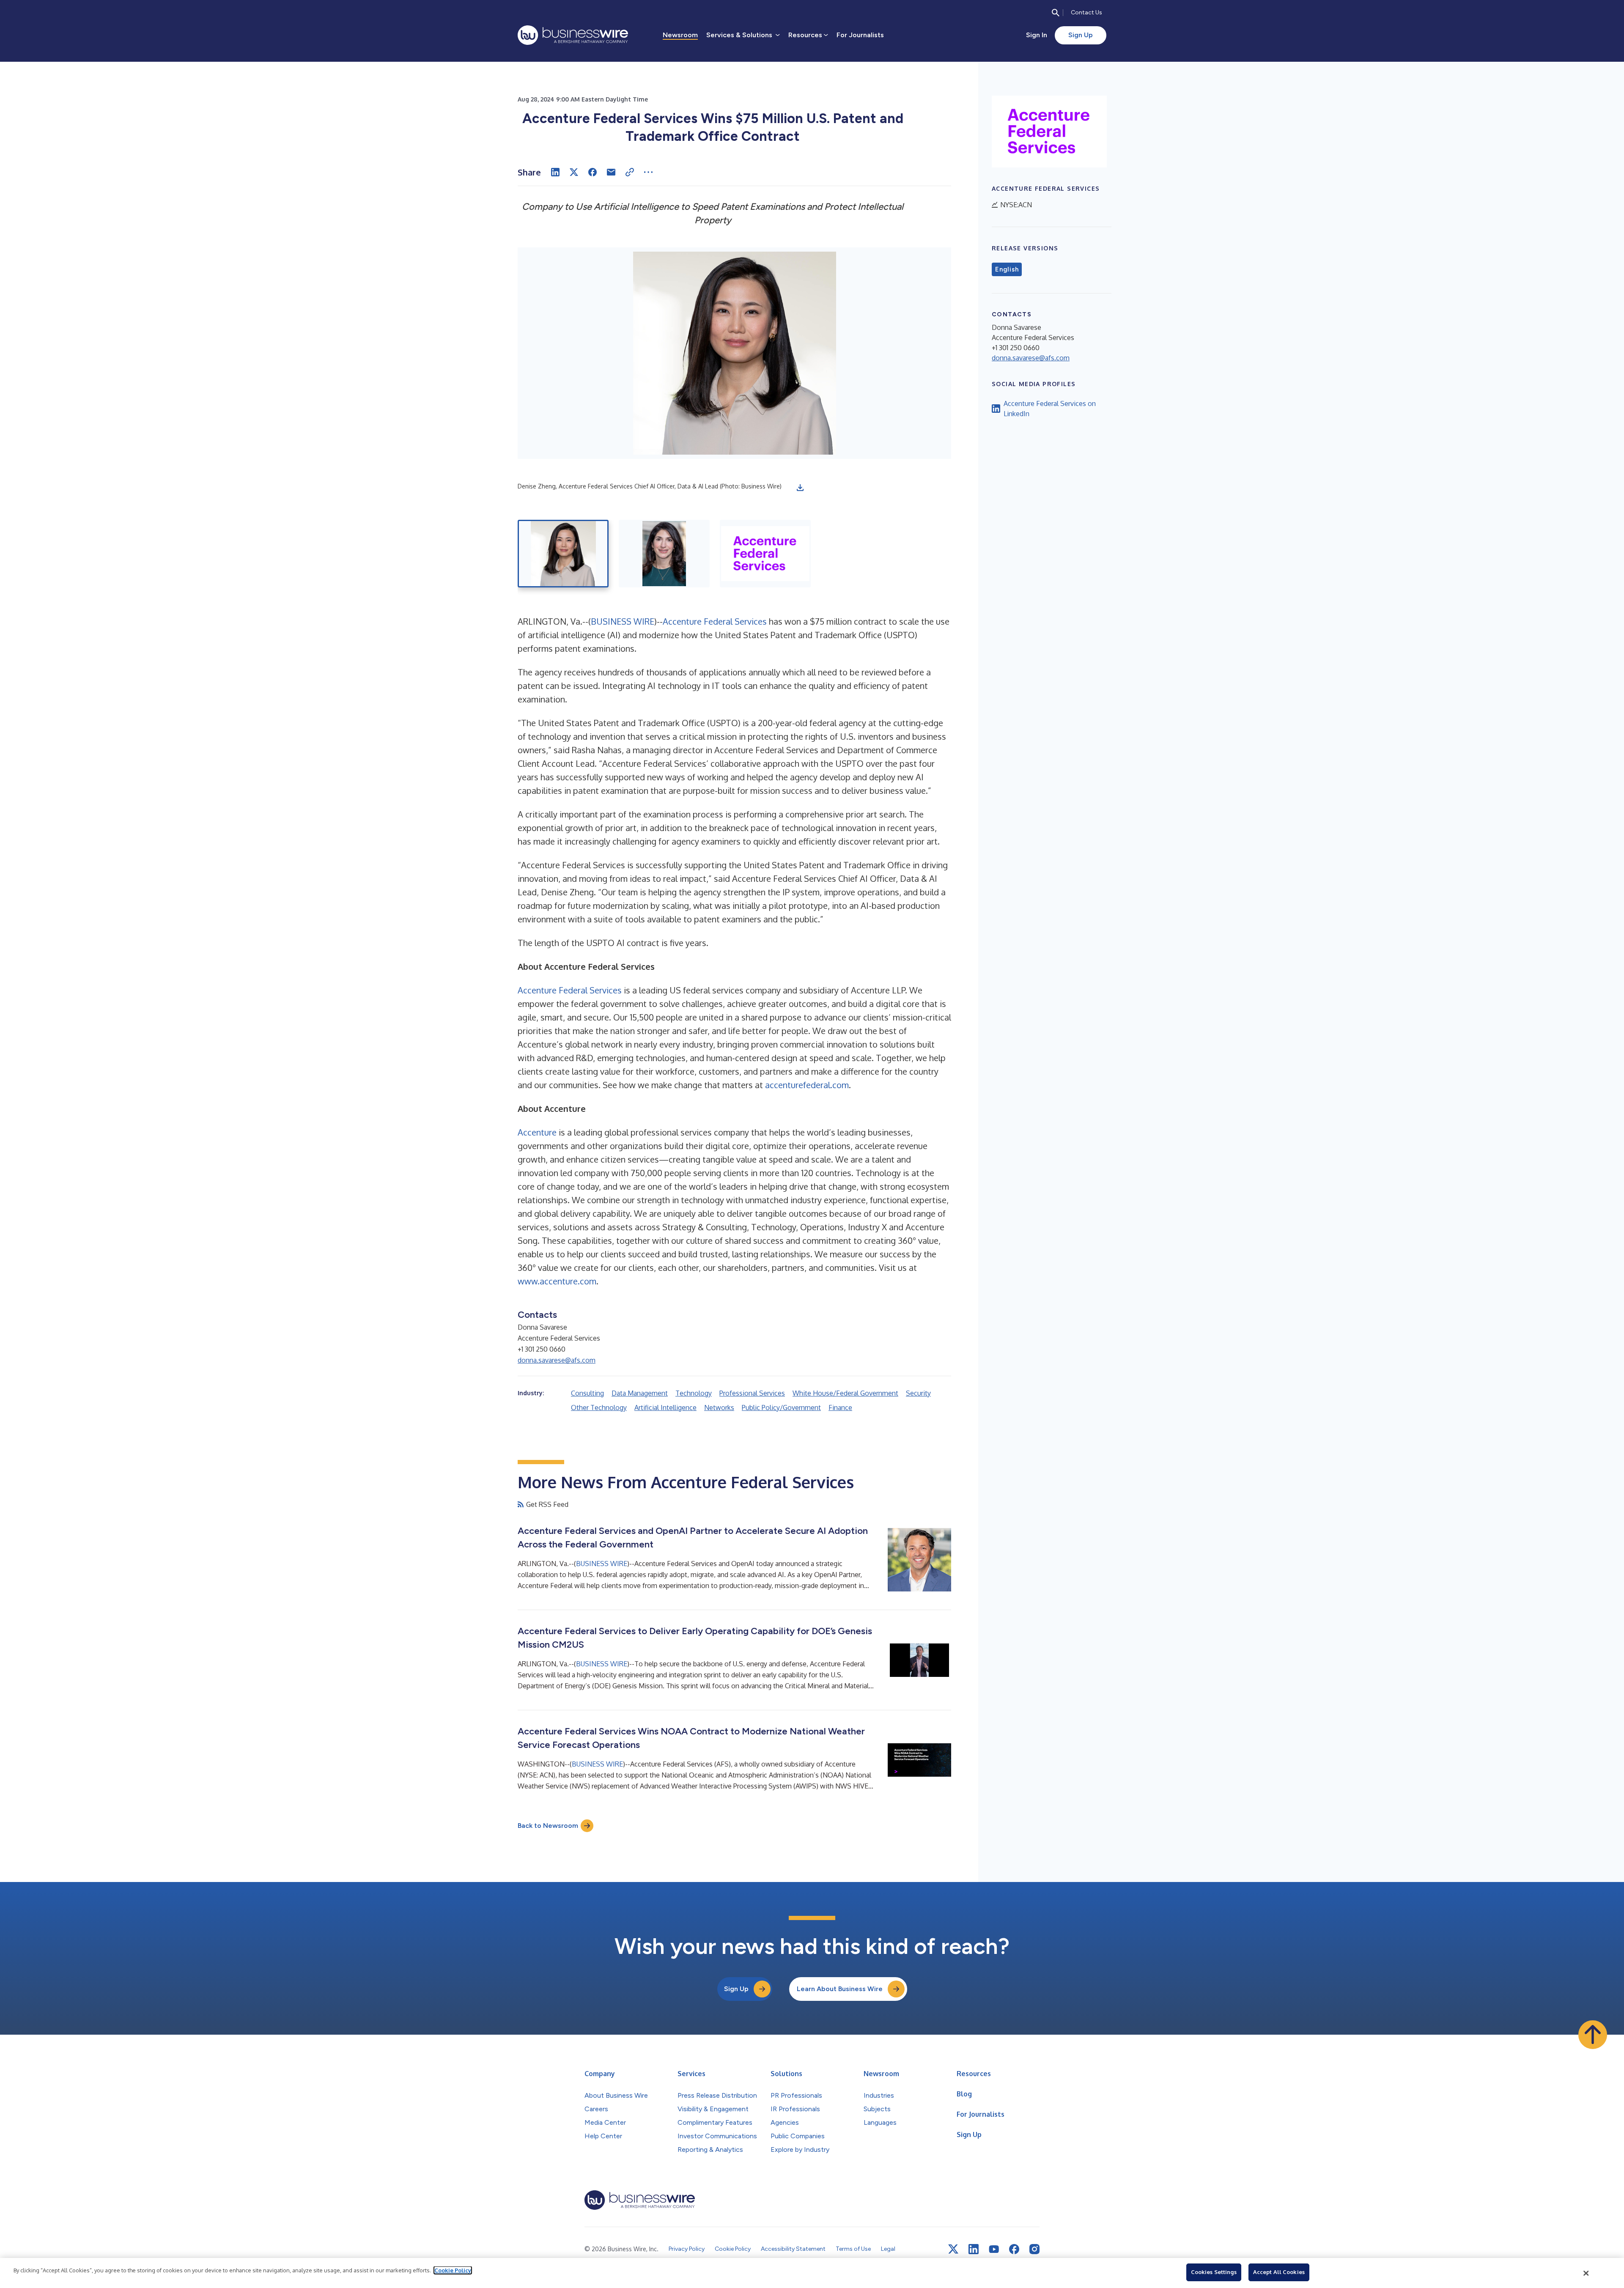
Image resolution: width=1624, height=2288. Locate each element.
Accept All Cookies (1279, 2272)
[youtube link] (994, 2249)
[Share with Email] (611, 172)
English (1007, 269)
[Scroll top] (1593, 2035)
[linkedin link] (974, 2249)
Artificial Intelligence (665, 1407)
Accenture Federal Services (715, 621)
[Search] (1056, 13)
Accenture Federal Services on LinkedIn (1050, 409)
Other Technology (599, 1407)
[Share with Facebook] (593, 172)
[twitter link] (953, 2249)
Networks (719, 1407)
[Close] (1586, 2273)
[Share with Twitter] (574, 172)
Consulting (587, 1393)
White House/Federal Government (845, 1393)
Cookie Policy (453, 2270)
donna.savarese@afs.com (557, 1360)
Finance (840, 1407)
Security (918, 1393)
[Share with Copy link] (630, 172)
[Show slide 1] (563, 554)
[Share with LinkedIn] (555, 172)
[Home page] (573, 35)
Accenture (537, 1132)
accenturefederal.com (807, 1085)
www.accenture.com (557, 1281)
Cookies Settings (1214, 2272)
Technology (694, 1393)
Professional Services (752, 1393)
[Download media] (800, 488)
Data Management (640, 1393)
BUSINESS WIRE (623, 621)
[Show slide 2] (664, 554)
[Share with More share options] (648, 172)
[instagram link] (1034, 2249)
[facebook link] (1014, 2249)
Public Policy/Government (781, 1407)
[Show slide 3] (765, 554)
